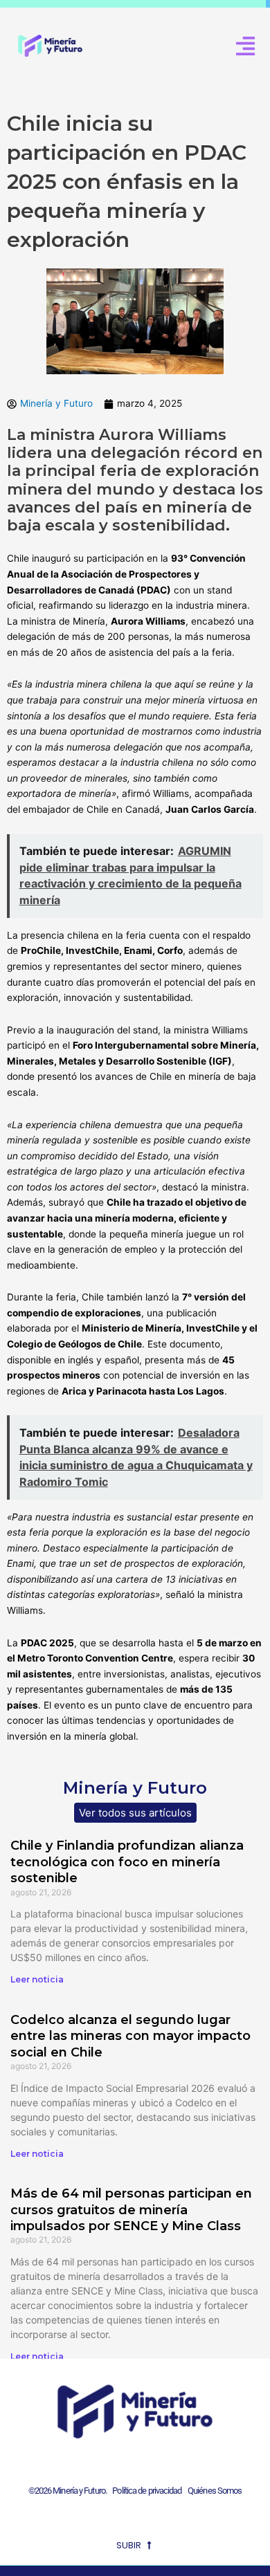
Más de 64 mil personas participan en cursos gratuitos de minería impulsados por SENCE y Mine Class (131, 2210)
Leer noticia (37, 1979)
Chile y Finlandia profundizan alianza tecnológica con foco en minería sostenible (127, 1862)
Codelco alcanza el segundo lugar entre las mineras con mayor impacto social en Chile (130, 2036)
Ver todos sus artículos (135, 1813)
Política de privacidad (145, 2491)
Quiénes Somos (215, 2491)
